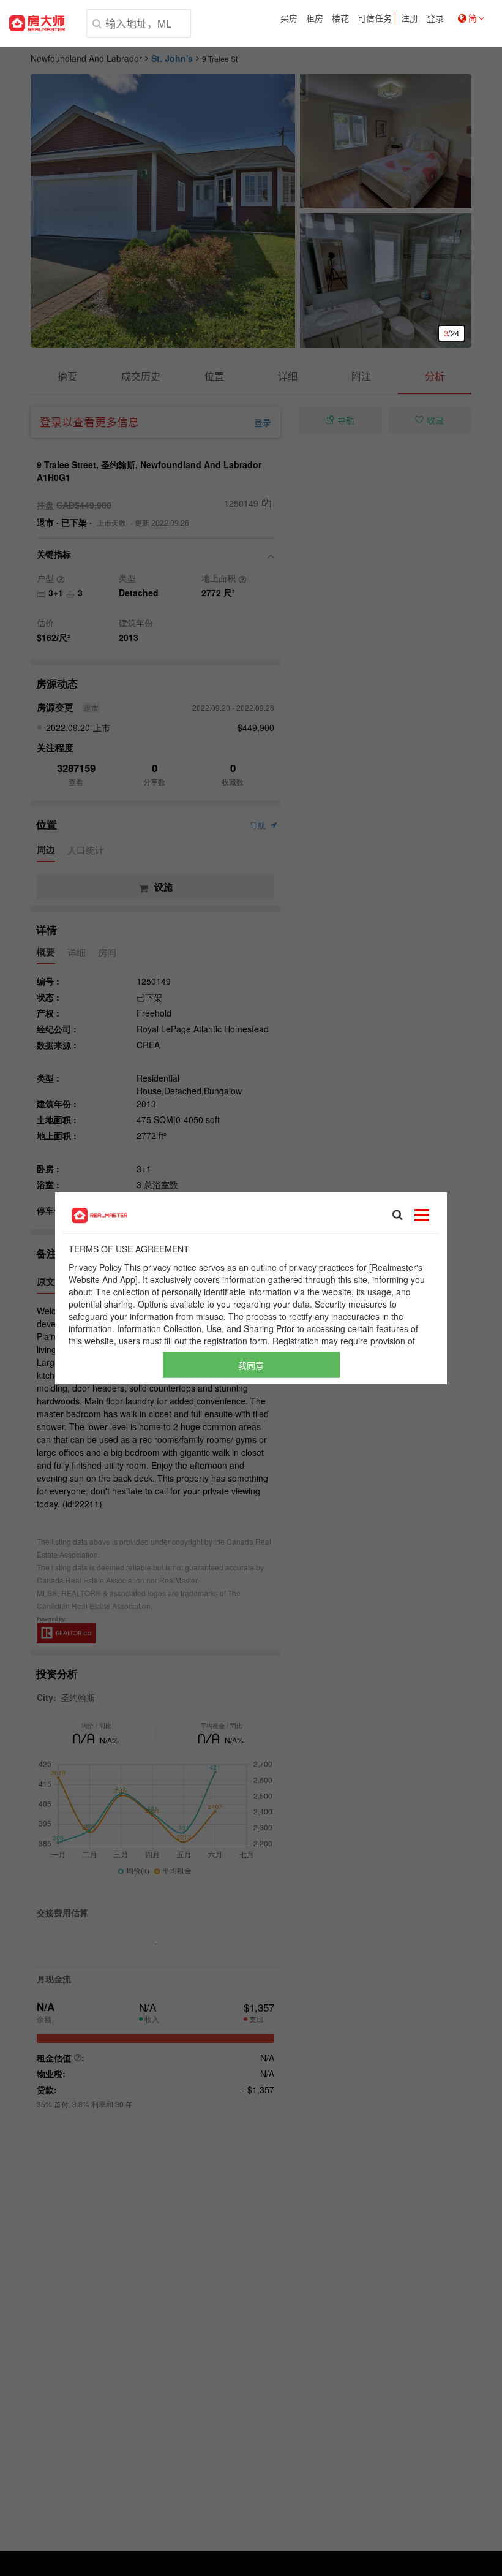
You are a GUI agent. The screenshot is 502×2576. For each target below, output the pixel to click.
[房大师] (37, 23)
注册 (410, 18)
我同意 (251, 1365)
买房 (289, 18)
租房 (315, 18)
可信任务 (375, 18)
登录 (435, 18)
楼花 (340, 18)
